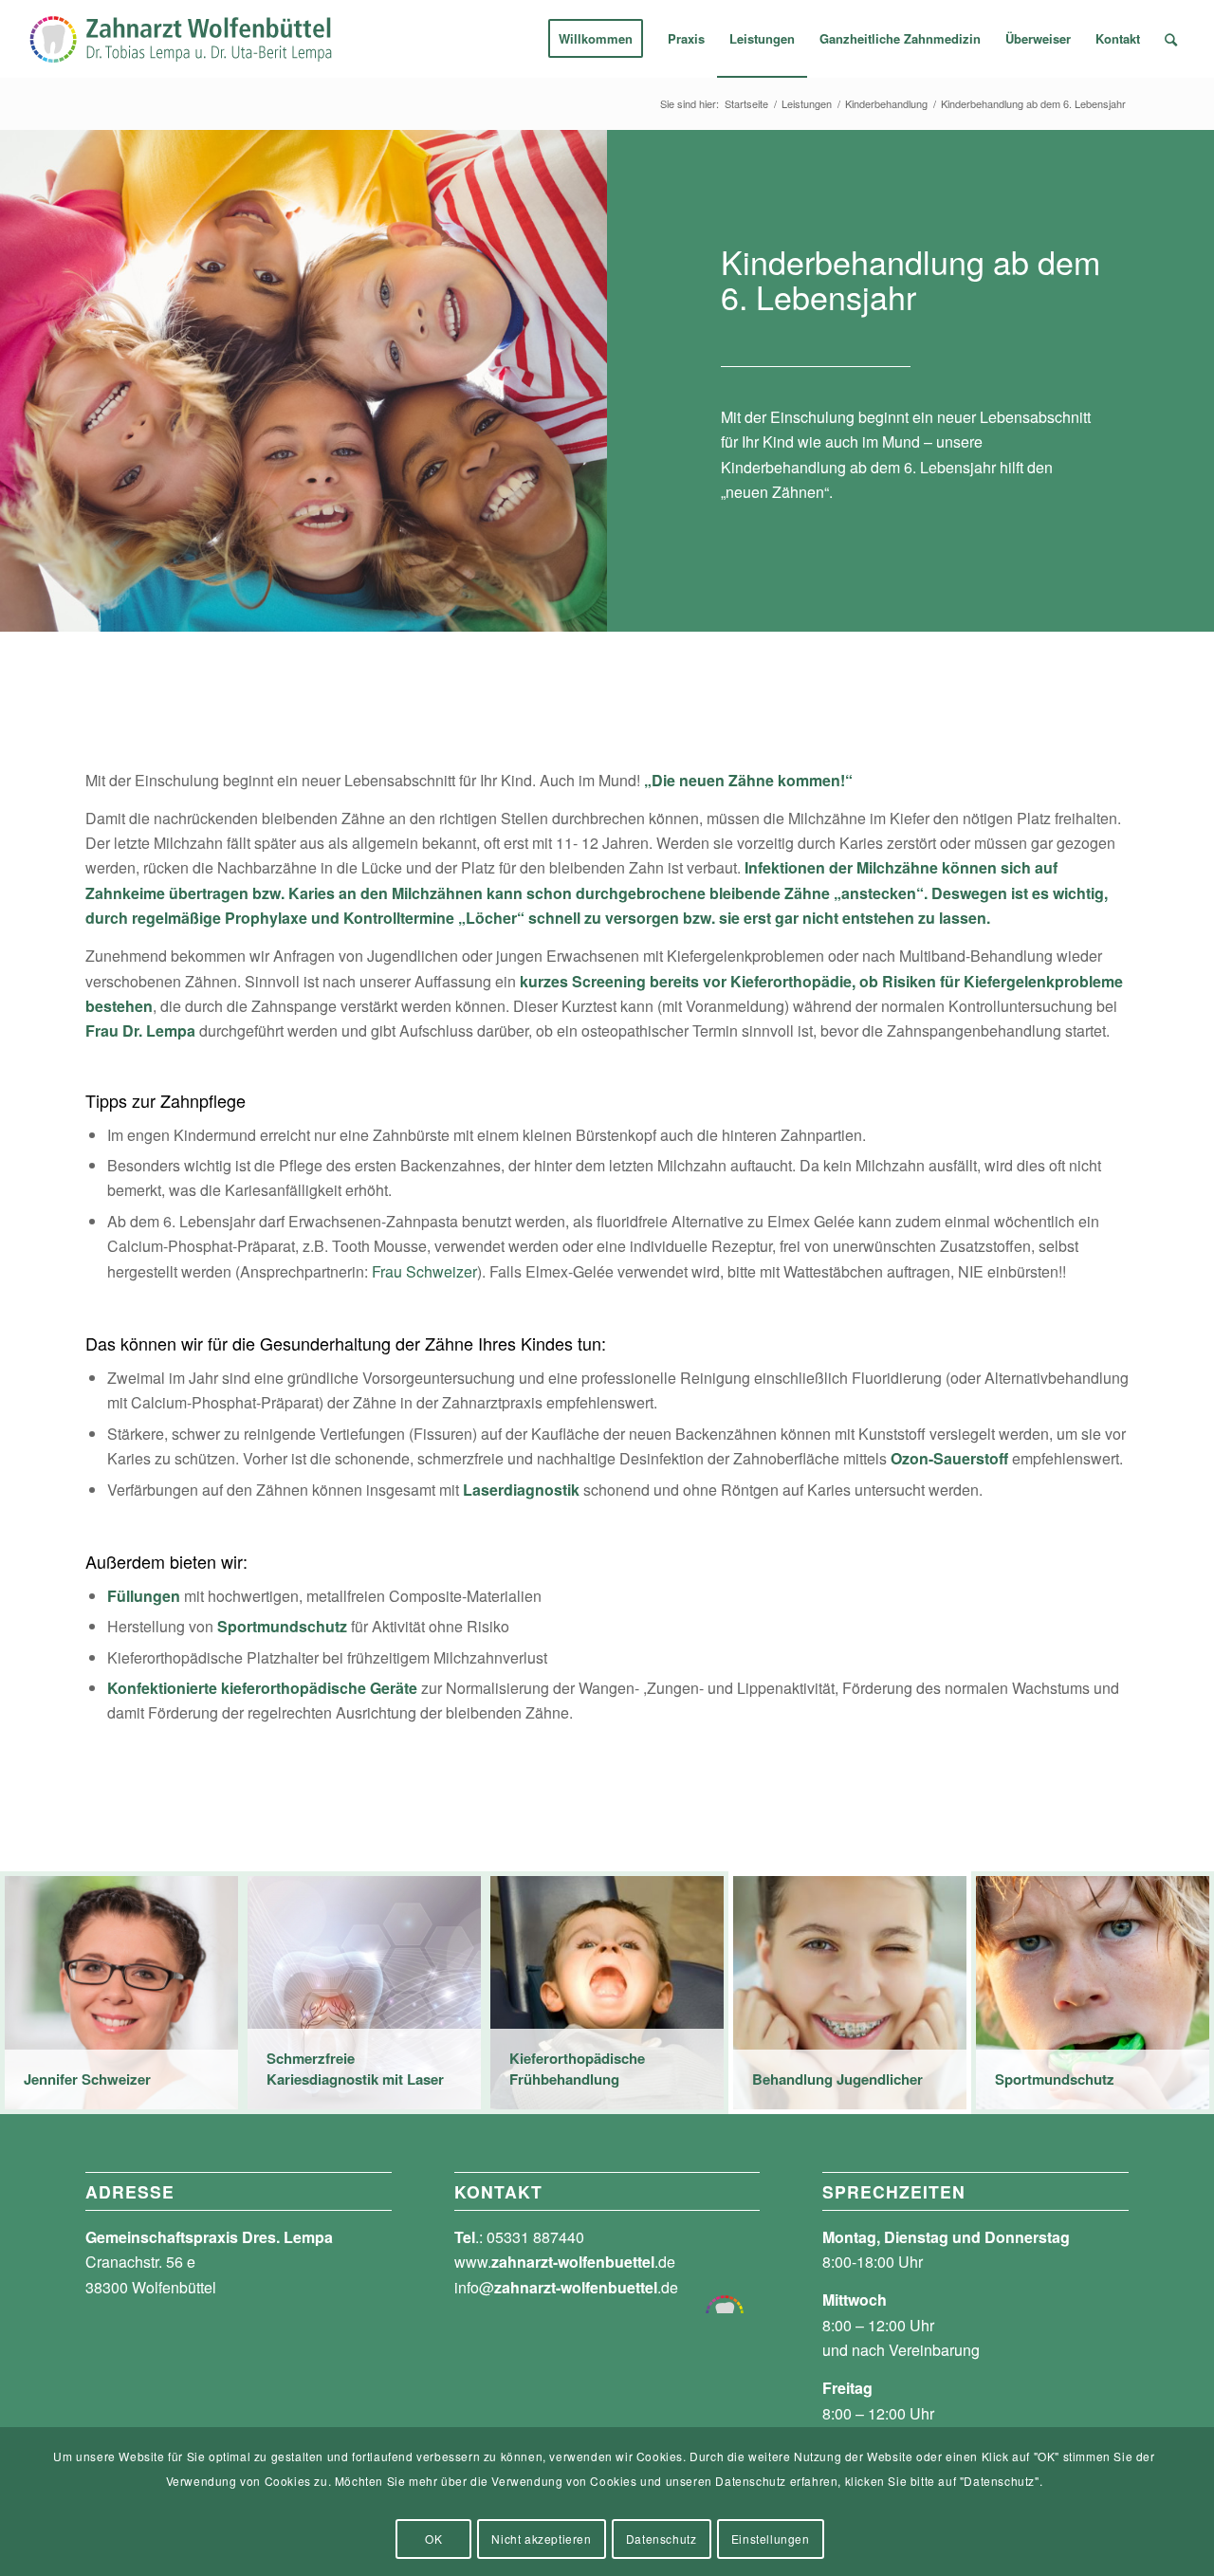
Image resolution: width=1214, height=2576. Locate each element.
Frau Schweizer (424, 1271)
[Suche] (1171, 39)
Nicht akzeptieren (541, 2539)
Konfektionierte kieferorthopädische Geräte (262, 1688)
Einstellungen (771, 2539)
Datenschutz (662, 2539)
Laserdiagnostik (521, 1490)
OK (433, 2539)
